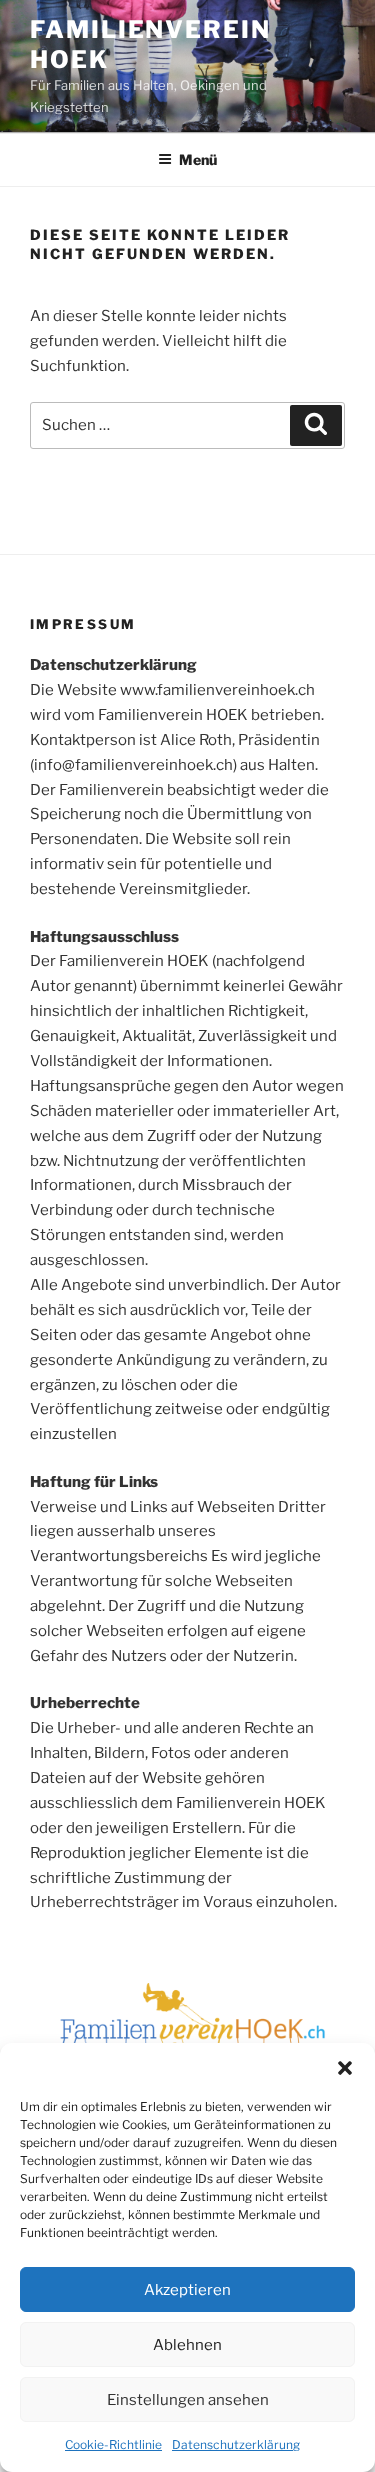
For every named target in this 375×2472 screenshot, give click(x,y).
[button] (345, 2068)
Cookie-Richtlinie (113, 2444)
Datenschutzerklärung (236, 2444)
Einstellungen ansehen (188, 2400)
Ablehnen (187, 2345)
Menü (198, 159)
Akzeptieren (187, 2290)
